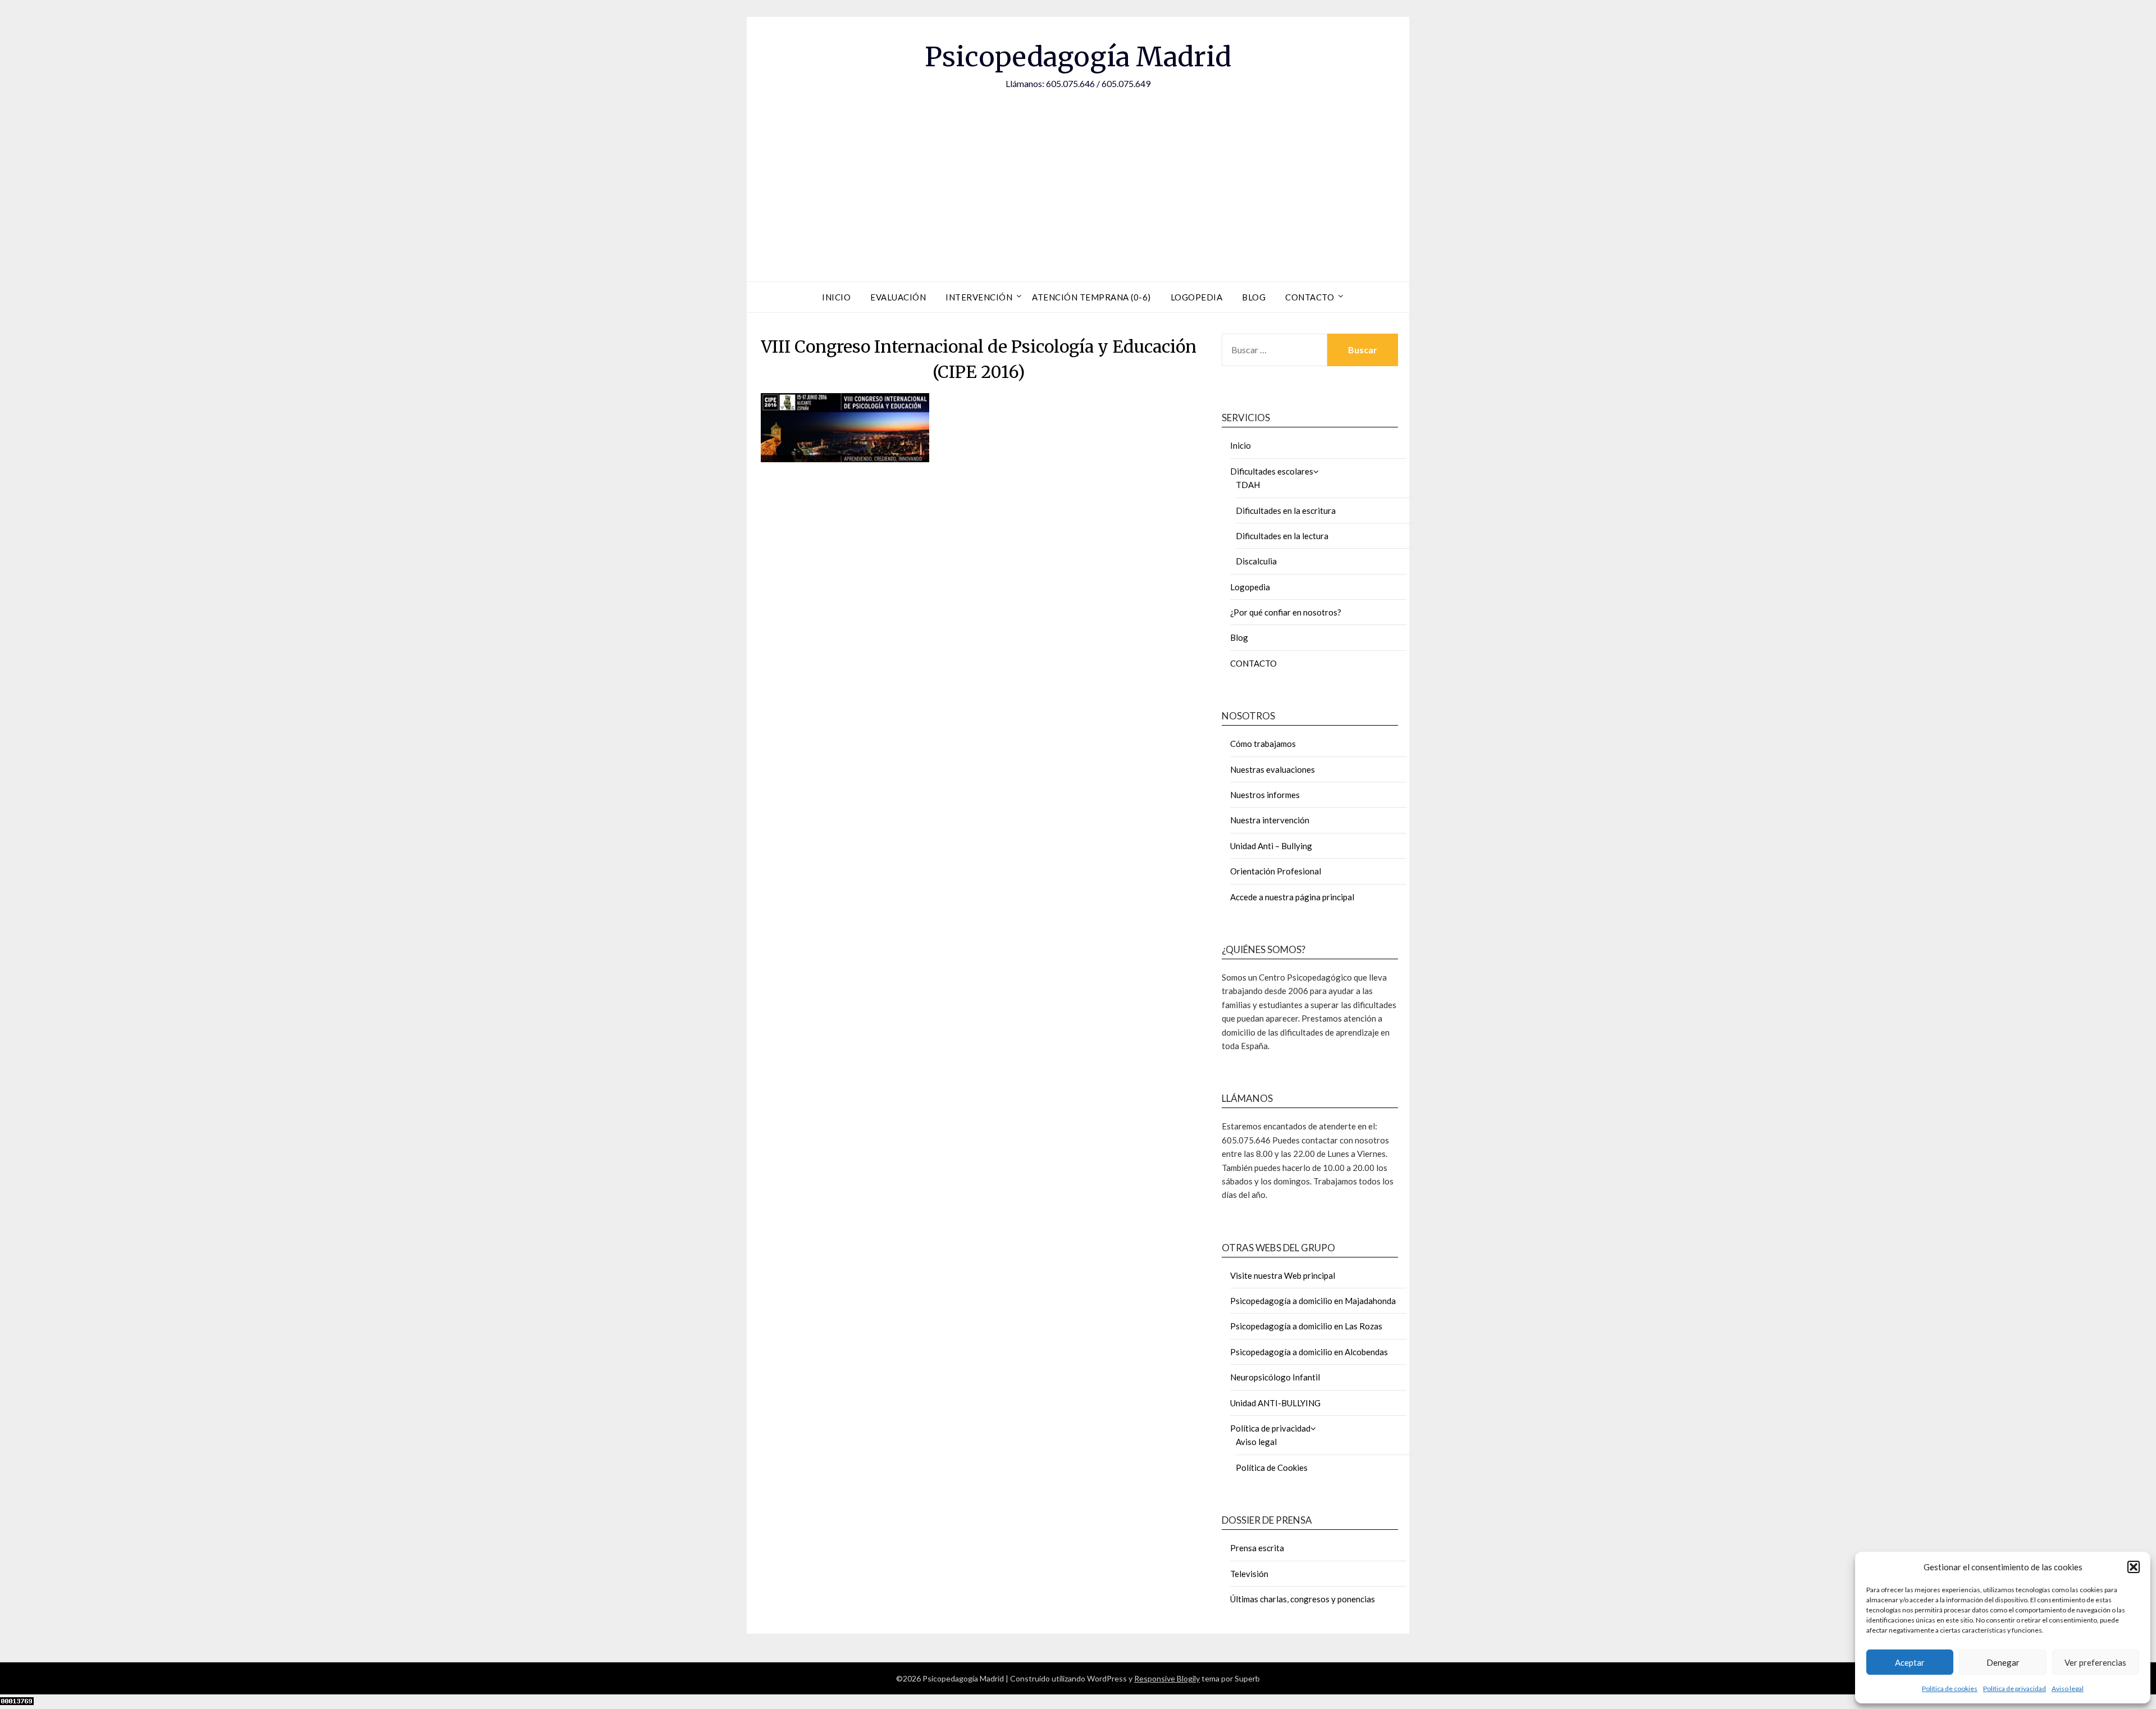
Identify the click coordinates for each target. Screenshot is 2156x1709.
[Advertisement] (1078, 175)
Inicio (836, 297)
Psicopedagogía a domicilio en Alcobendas (1309, 1352)
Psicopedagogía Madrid (1078, 57)
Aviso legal (2068, 1689)
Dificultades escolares (1272, 471)
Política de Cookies (1272, 1468)
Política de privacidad (2015, 1689)
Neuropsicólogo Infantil (1275, 1377)
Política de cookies (1950, 1689)
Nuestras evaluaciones (1273, 769)
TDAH (1248, 485)
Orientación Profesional (1276, 871)
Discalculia (1256, 561)
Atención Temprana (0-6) (1091, 297)
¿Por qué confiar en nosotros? (1286, 612)
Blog (1254, 297)
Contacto (1310, 297)
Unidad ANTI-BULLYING (1275, 1403)
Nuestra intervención (1270, 820)
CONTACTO (1253, 663)
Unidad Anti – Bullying (1271, 846)
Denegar (2003, 1662)
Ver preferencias (2095, 1662)
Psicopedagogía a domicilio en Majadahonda (1313, 1301)
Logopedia (1197, 297)
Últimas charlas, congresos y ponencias (1303, 1599)
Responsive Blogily (1167, 1678)
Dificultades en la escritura (1286, 511)
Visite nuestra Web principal (1283, 1275)
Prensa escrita (1257, 1548)
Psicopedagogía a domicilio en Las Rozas (1306, 1326)
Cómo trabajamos (1263, 744)
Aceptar (1910, 1662)
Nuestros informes (1265, 795)
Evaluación (898, 297)
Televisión (1249, 1574)
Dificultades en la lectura (1282, 536)
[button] (2134, 1567)
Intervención (979, 297)
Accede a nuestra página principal (1292, 897)
